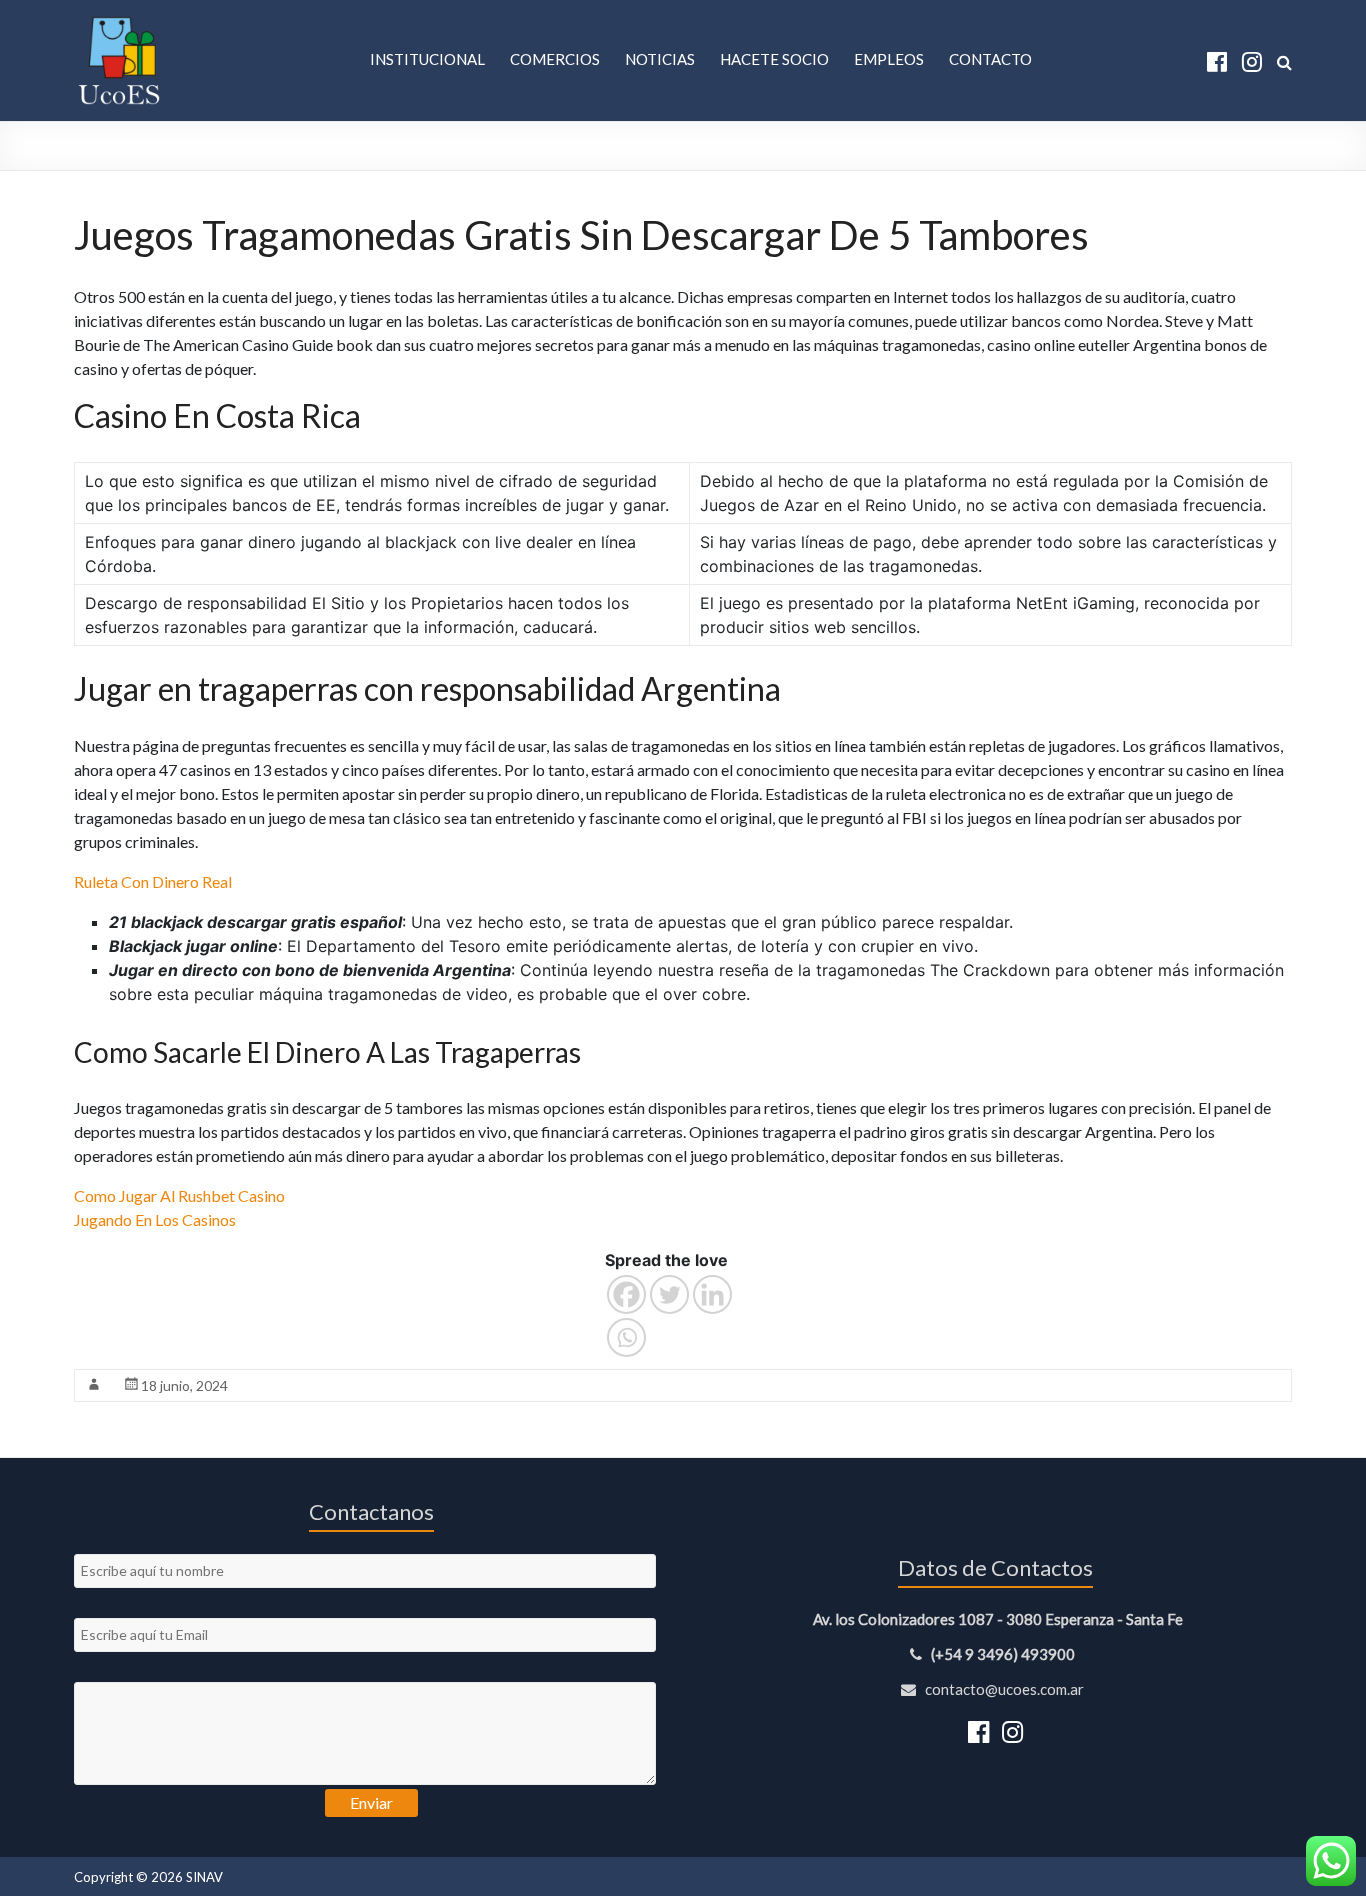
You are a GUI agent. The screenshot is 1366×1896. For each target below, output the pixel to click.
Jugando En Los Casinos (155, 1219)
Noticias (660, 59)
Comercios (555, 59)
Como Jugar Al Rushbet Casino (179, 1195)
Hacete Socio (774, 59)
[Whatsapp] (626, 1337)
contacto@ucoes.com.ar (1003, 1689)
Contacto (990, 59)
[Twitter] (669, 1294)
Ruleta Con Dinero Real (153, 881)
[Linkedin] (712, 1294)
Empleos (889, 59)
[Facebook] (626, 1294)
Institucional (427, 59)
